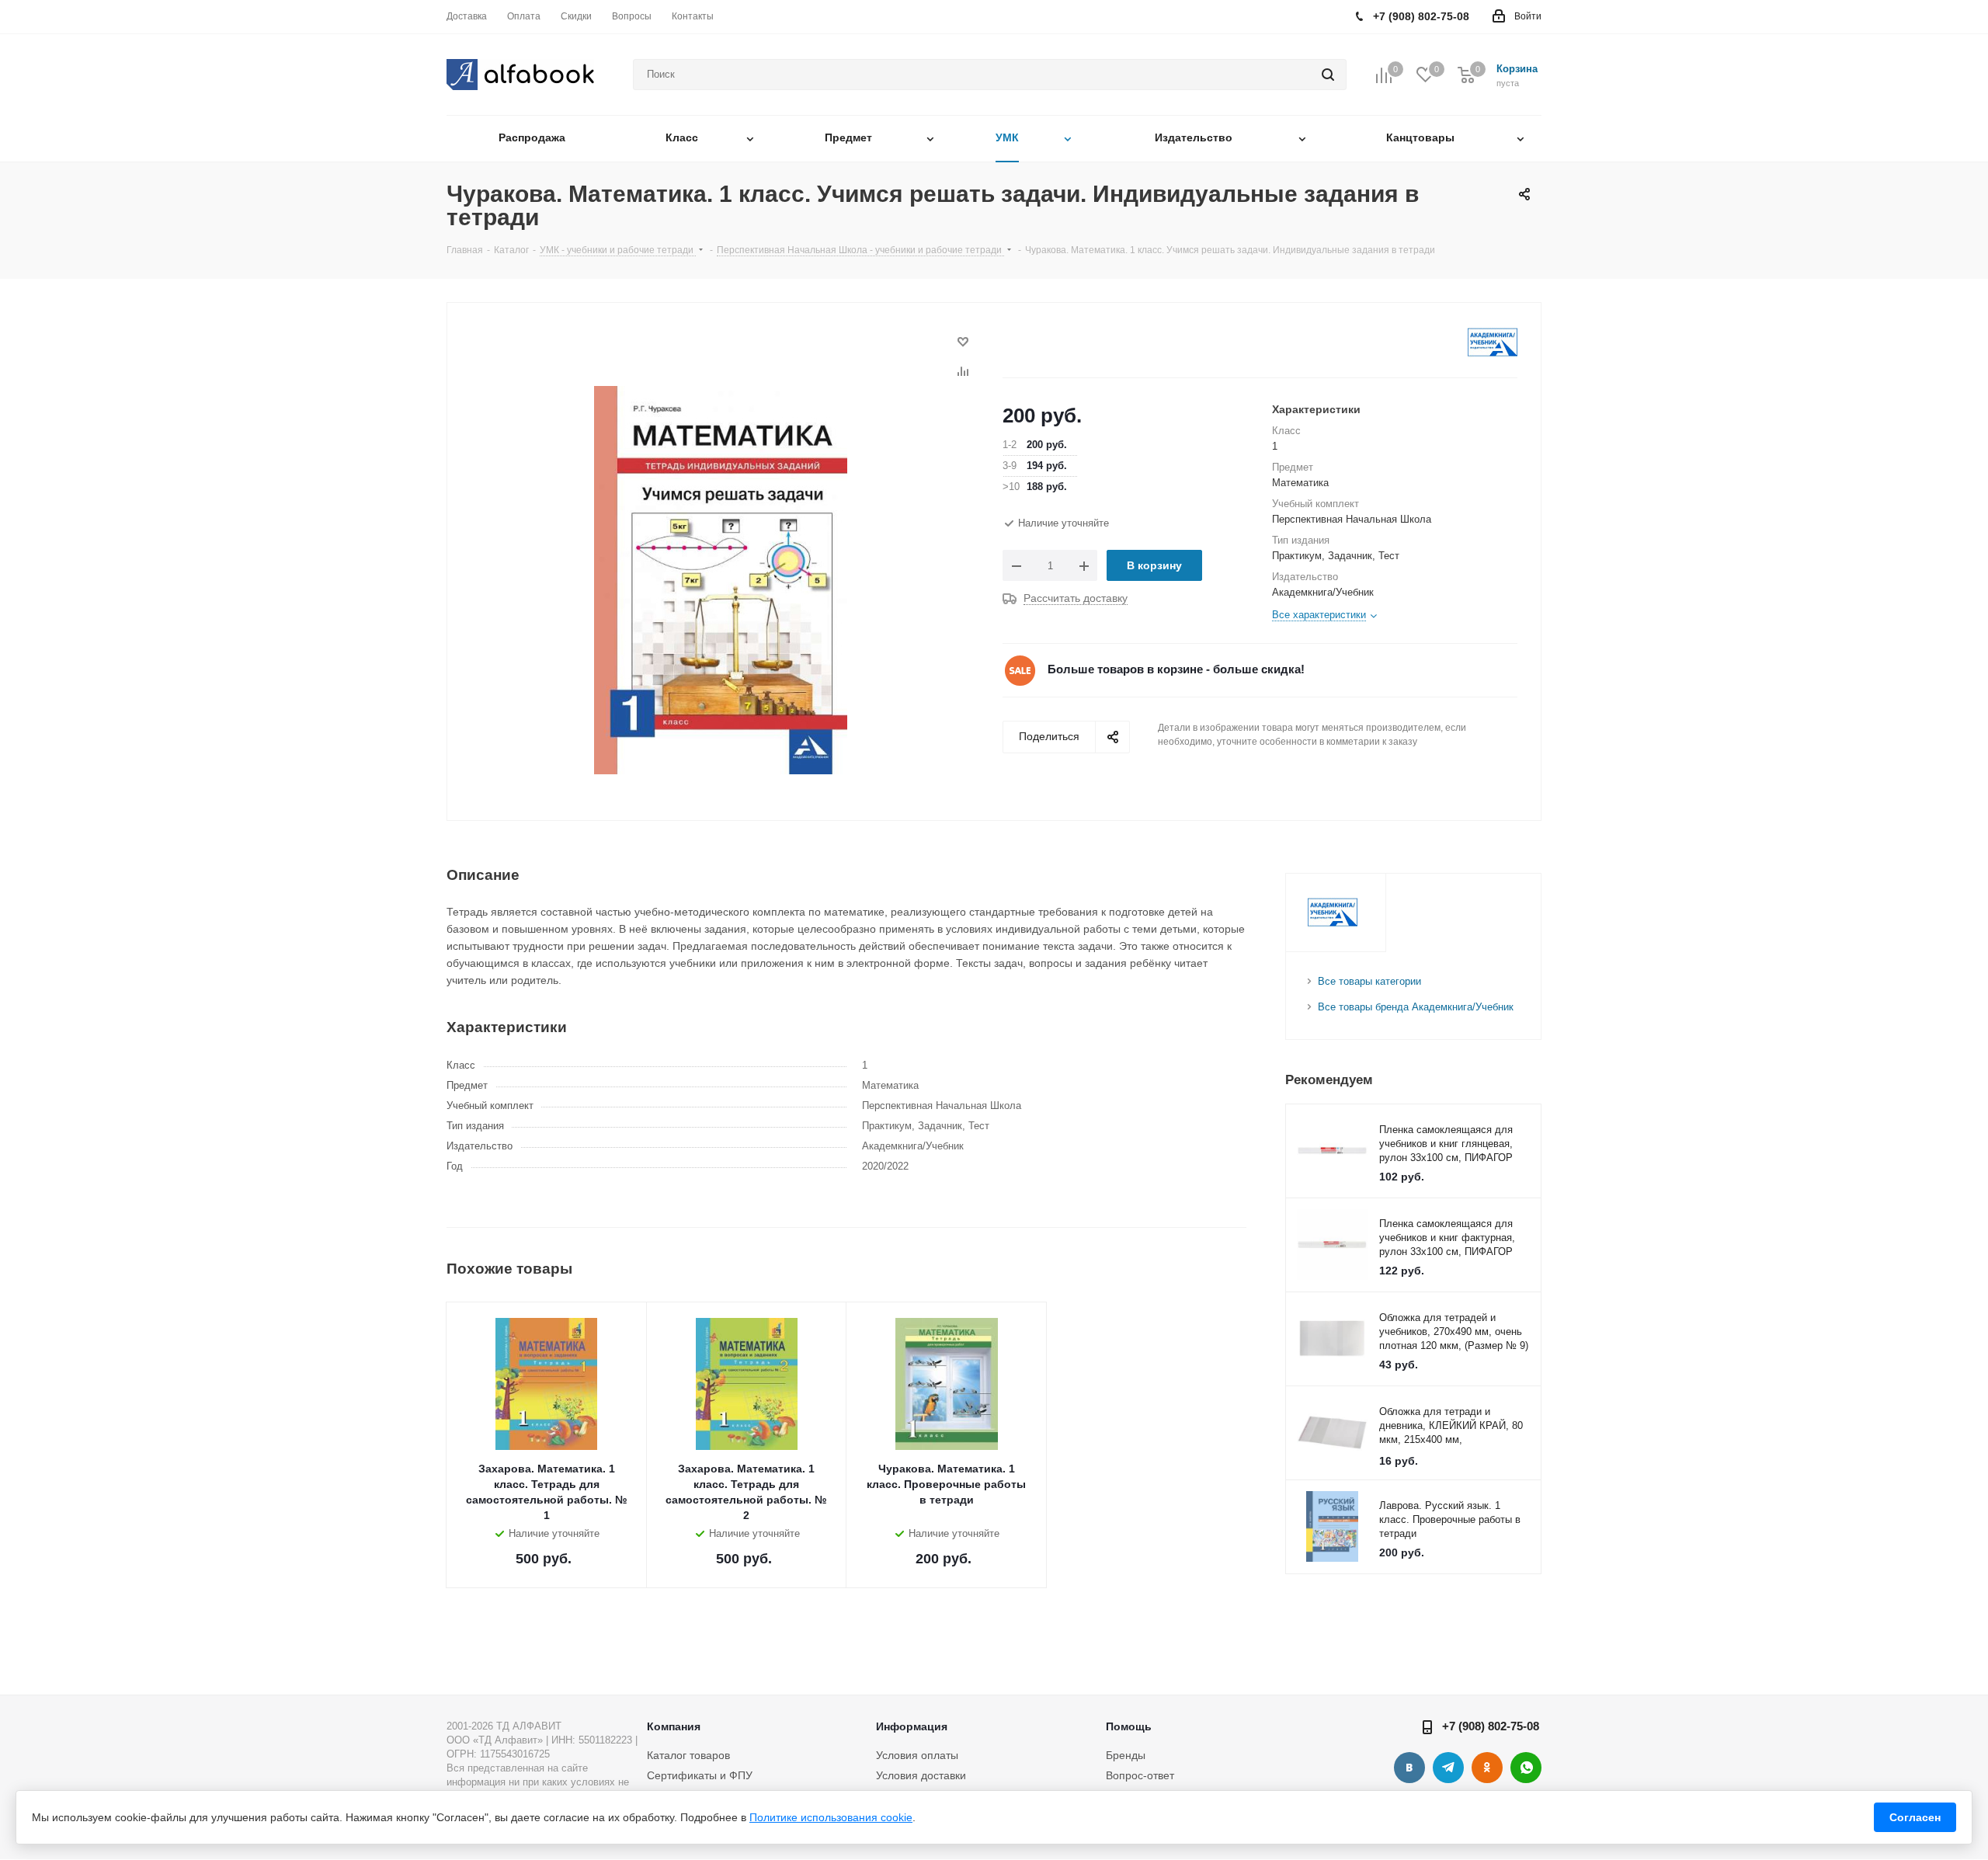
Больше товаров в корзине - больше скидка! (1176, 669)
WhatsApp (1526, 1768)
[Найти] (1328, 75)
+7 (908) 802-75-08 (1491, 1726)
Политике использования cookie (831, 1817)
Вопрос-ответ (1140, 1775)
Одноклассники (1487, 1768)
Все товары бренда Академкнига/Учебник (1416, 1007)
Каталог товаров (688, 1755)
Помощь (1129, 1726)
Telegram (1448, 1768)
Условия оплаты (917, 1755)
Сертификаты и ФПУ (700, 1775)
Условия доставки (921, 1775)
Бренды (1126, 1755)
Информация (912, 1726)
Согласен (1915, 1817)
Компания (674, 1726)
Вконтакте (1409, 1768)
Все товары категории (1369, 981)
